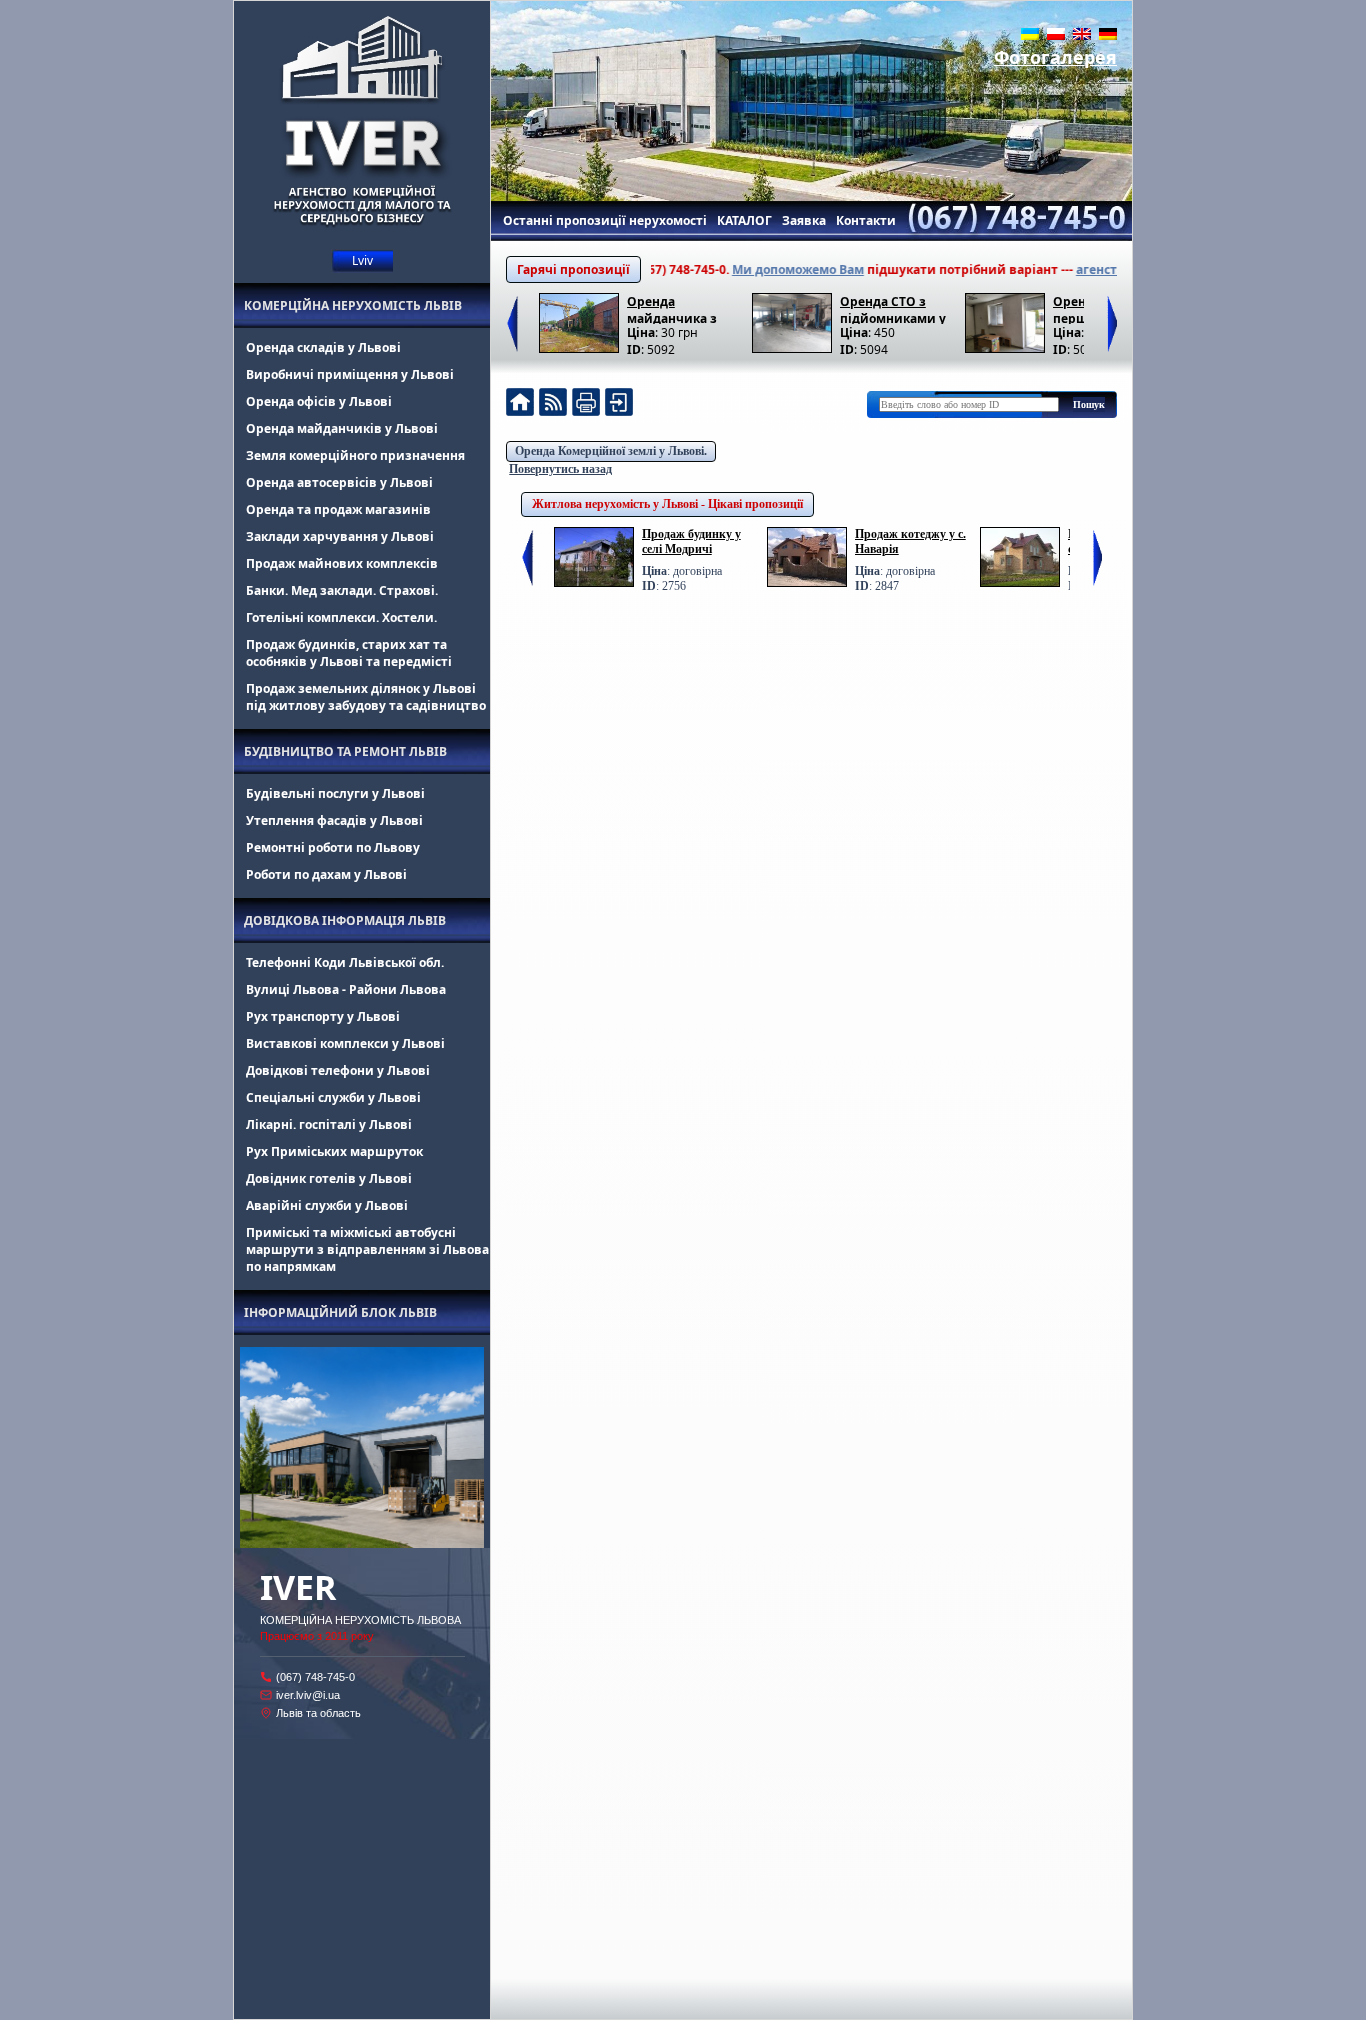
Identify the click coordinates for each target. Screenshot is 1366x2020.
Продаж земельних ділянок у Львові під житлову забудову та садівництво (366, 697)
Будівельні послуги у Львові (335, 793)
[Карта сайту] (619, 404)
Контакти (866, 220)
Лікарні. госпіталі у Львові (329, 1124)
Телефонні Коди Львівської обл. (345, 962)
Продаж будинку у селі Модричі (691, 541)
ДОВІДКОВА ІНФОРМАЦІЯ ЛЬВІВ (345, 920)
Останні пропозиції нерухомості (605, 220)
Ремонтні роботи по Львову (333, 847)
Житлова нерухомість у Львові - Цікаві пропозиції (667, 504)
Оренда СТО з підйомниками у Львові (893, 308)
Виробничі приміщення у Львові (350, 374)
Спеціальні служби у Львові (333, 1097)
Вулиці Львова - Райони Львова (346, 989)
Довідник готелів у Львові (329, 1178)
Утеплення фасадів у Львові (334, 820)
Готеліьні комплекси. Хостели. (341, 617)
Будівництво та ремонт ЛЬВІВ (345, 751)
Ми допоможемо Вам (759, 269)
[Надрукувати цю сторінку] (586, 404)
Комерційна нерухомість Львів (353, 305)
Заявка (804, 220)
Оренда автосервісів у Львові (339, 482)
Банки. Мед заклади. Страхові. (342, 590)
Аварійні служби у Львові (327, 1205)
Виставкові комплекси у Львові (345, 1043)
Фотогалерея (1055, 57)
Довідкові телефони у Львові (338, 1070)
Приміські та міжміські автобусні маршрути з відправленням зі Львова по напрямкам (367, 1249)
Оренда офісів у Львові (319, 401)
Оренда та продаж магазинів (338, 509)
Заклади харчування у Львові (340, 536)
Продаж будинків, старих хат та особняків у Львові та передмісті (349, 653)
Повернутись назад (560, 469)
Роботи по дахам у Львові (326, 874)
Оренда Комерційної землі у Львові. (611, 451)
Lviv (362, 260)
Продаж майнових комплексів (342, 563)
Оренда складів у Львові (323, 347)
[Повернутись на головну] (520, 404)
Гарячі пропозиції (573, 269)
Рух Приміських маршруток (334, 1151)
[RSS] (553, 404)
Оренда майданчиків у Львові (342, 428)
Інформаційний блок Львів (340, 1312)
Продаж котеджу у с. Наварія (910, 541)
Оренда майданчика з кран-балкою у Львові (672, 308)
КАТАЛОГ (744, 220)
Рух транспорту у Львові (323, 1016)
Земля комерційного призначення (355, 455)
